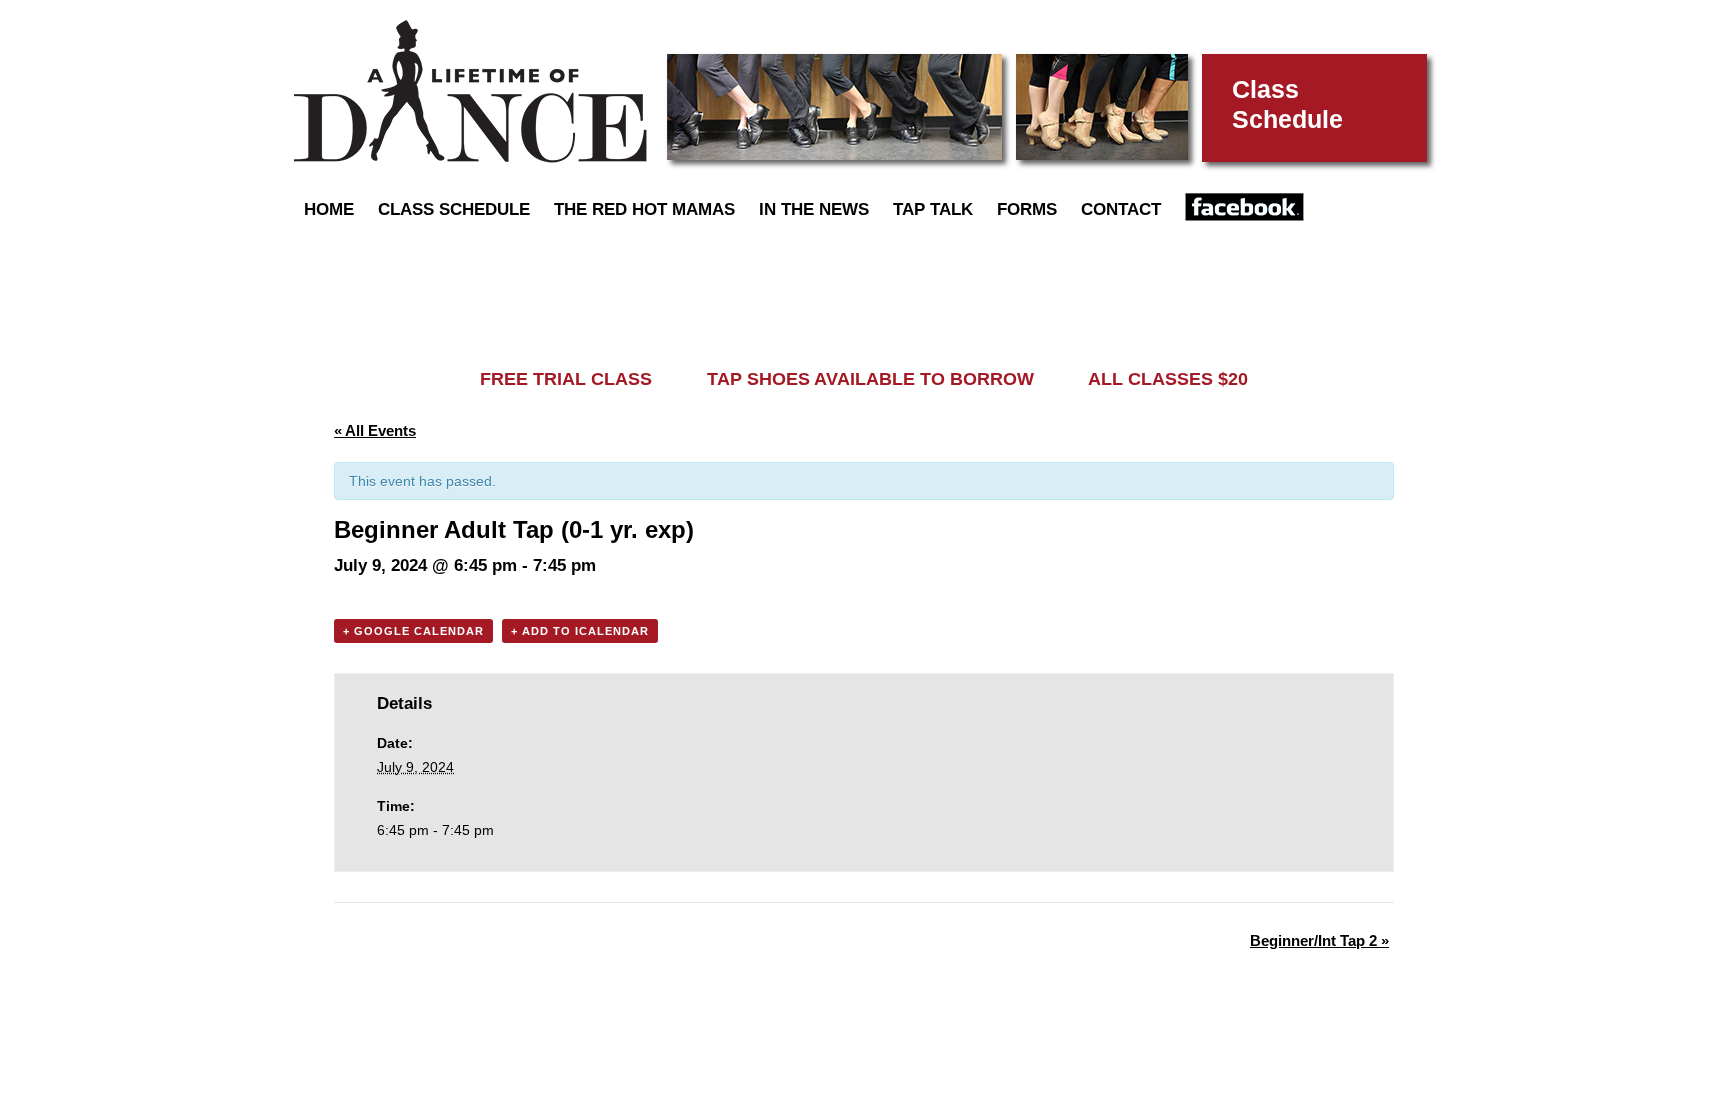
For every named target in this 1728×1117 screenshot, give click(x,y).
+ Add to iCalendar (580, 631)
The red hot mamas (644, 209)
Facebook (1244, 207)
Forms (1027, 209)
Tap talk (933, 209)
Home (329, 209)
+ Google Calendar (413, 631)
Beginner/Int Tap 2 (1319, 940)
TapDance (470, 91)
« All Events (375, 430)
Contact (1121, 209)
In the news (814, 209)
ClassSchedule (1287, 104)
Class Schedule (454, 209)
